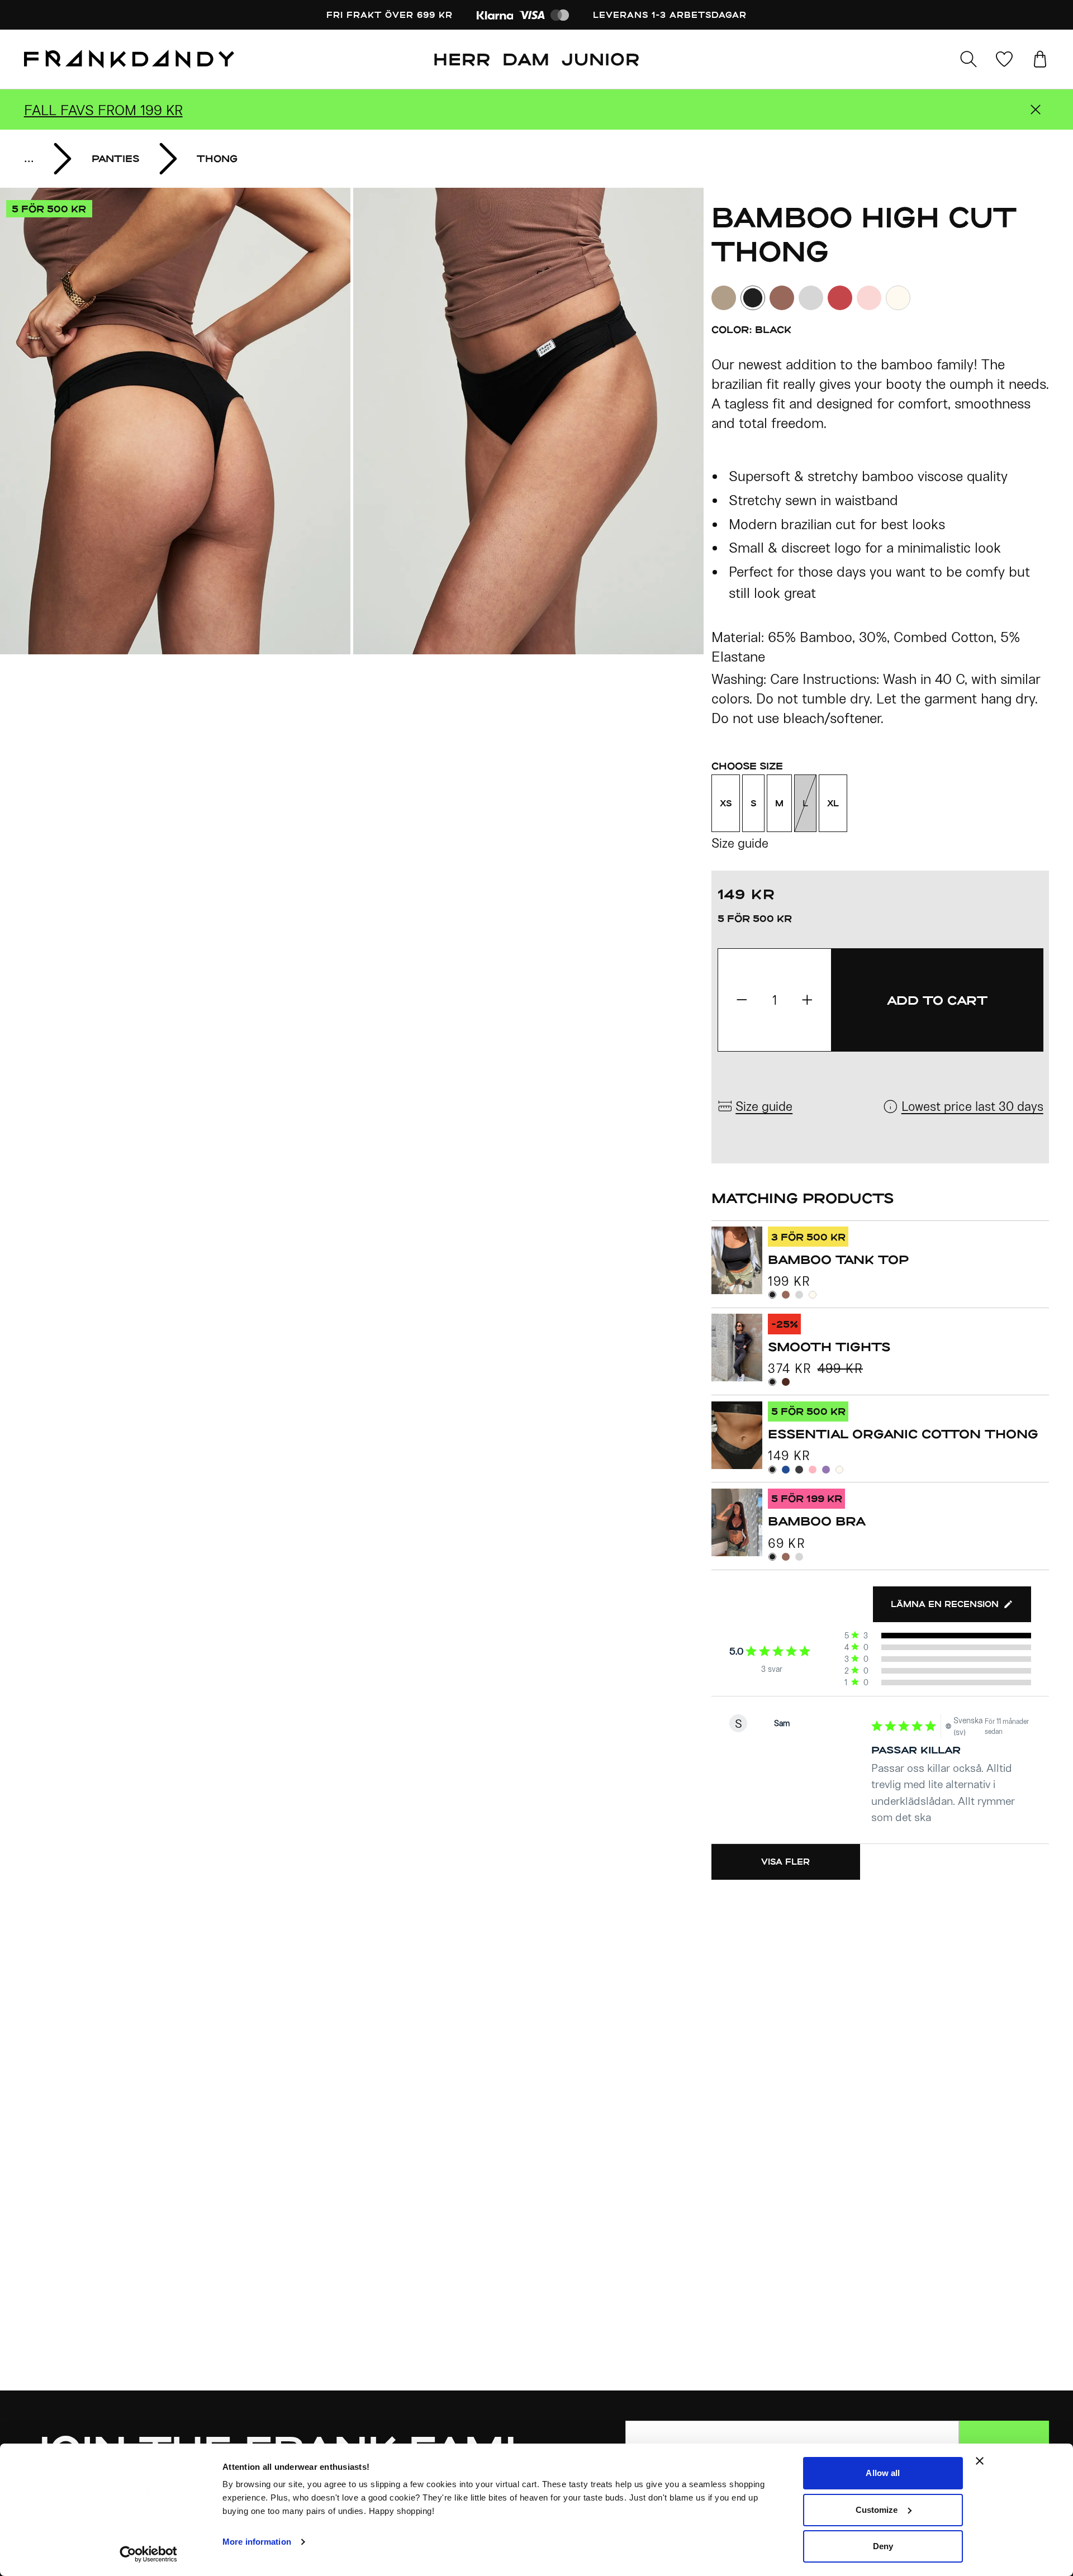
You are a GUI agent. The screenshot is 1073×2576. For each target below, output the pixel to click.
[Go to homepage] (129, 59)
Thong (217, 158)
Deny (883, 2546)
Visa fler (785, 1862)
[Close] (1036, 110)
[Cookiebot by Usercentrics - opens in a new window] (148, 2554)
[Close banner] (980, 2461)
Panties (115, 158)
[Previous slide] (176, 421)
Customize (877, 2510)
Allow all (883, 2473)
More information (257, 2542)
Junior (601, 59)
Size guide (740, 843)
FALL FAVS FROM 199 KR (103, 110)
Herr (462, 59)
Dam (526, 59)
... (29, 158)
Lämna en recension (945, 1604)
